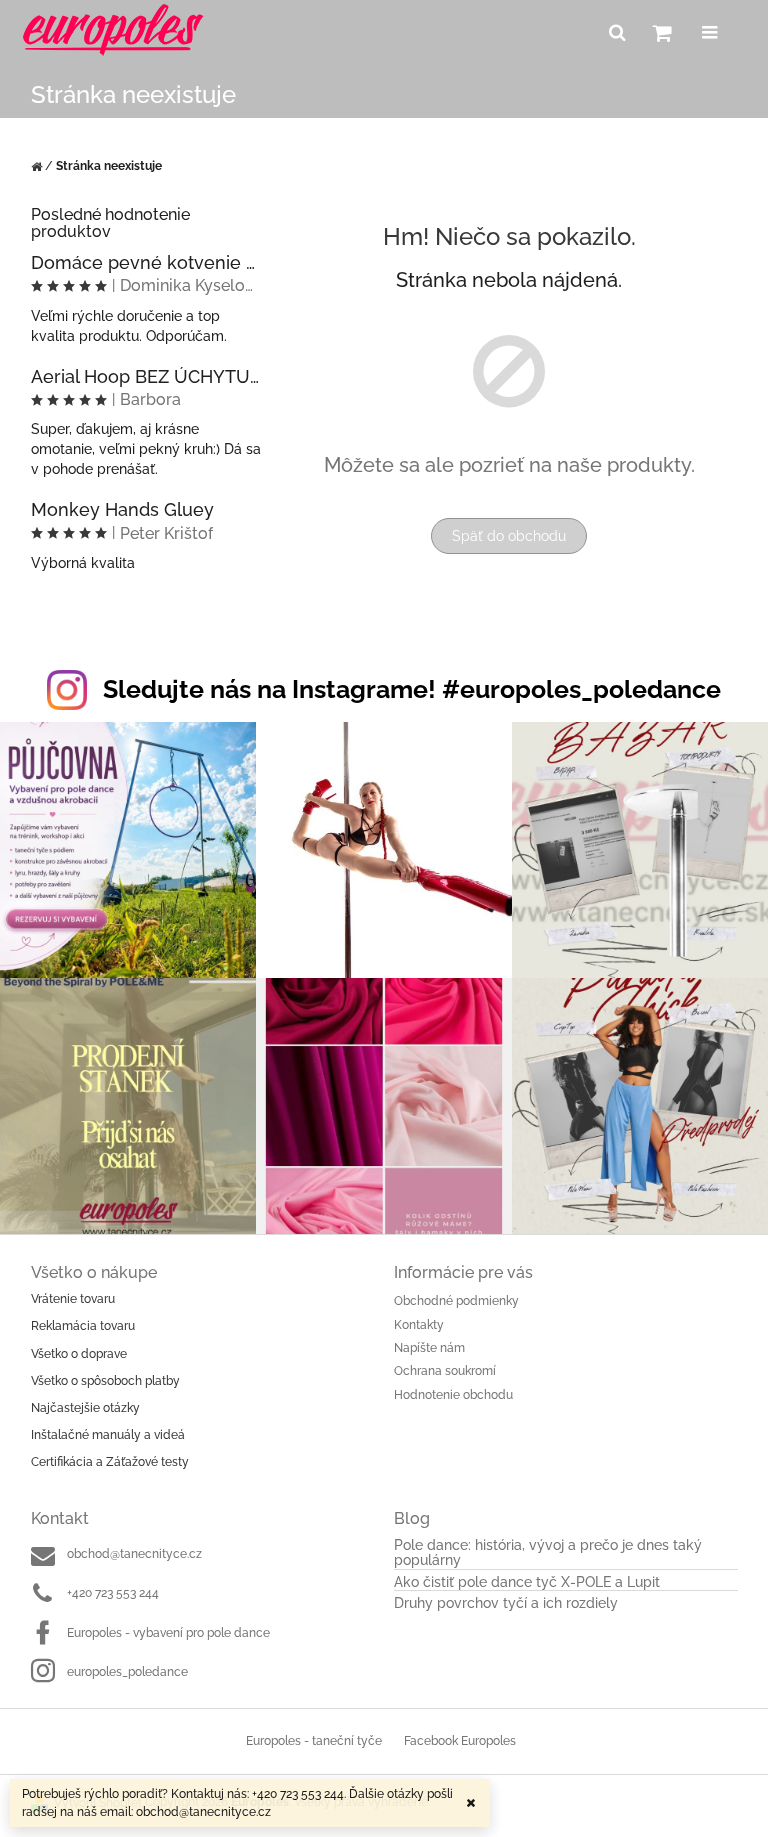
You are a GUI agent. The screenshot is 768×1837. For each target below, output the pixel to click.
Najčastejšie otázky (85, 1408)
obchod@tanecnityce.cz (134, 1554)
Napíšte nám (429, 1348)
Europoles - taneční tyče (314, 1741)
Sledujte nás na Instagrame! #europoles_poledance (412, 689)
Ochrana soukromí (445, 1371)
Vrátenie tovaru (73, 1299)
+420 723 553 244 (113, 1593)
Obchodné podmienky (456, 1301)
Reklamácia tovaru (83, 1326)
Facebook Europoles (460, 1741)
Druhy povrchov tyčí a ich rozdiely (506, 1603)
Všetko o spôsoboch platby (105, 1381)
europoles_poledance (127, 1672)
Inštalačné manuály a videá (108, 1435)
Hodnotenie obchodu (453, 1395)
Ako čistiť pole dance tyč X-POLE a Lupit (527, 1582)
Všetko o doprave (79, 1354)
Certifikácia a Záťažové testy (110, 1462)
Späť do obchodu (509, 536)
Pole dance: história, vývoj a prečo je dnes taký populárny (548, 1553)
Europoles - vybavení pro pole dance (168, 1633)
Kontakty (419, 1325)
